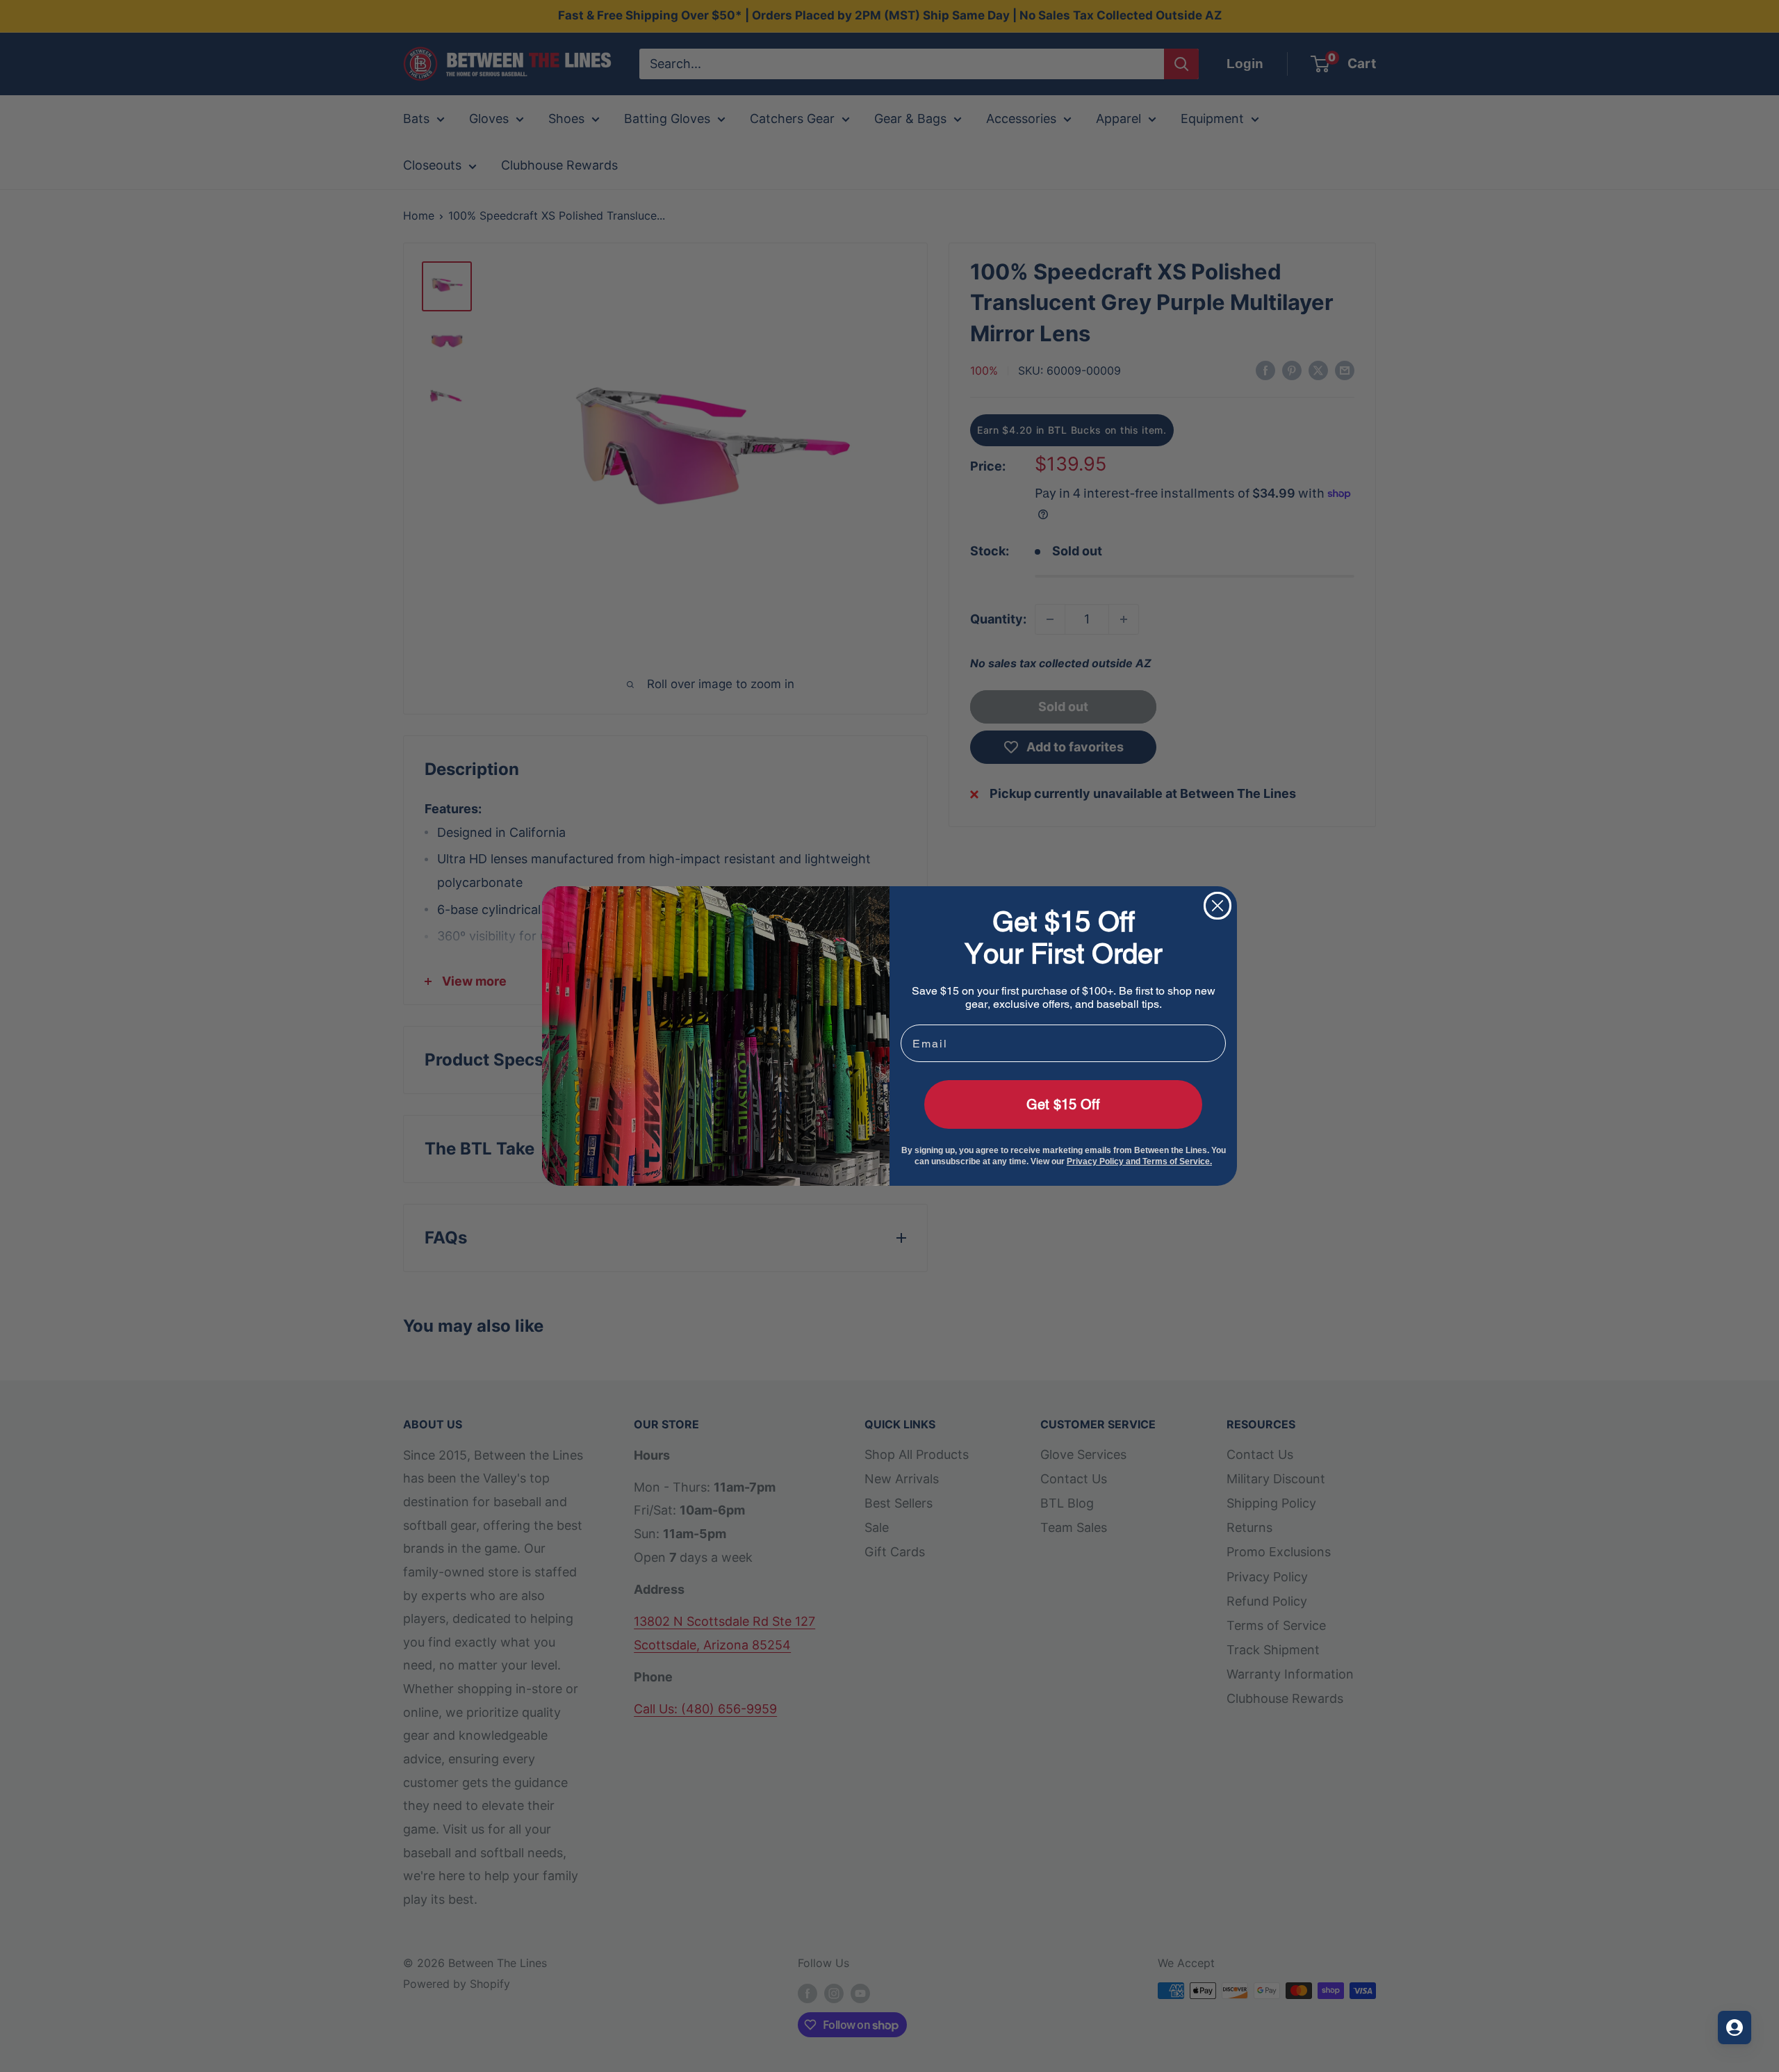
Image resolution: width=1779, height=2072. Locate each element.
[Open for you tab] (1735, 2028)
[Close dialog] (1218, 906)
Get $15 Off (1063, 1104)
